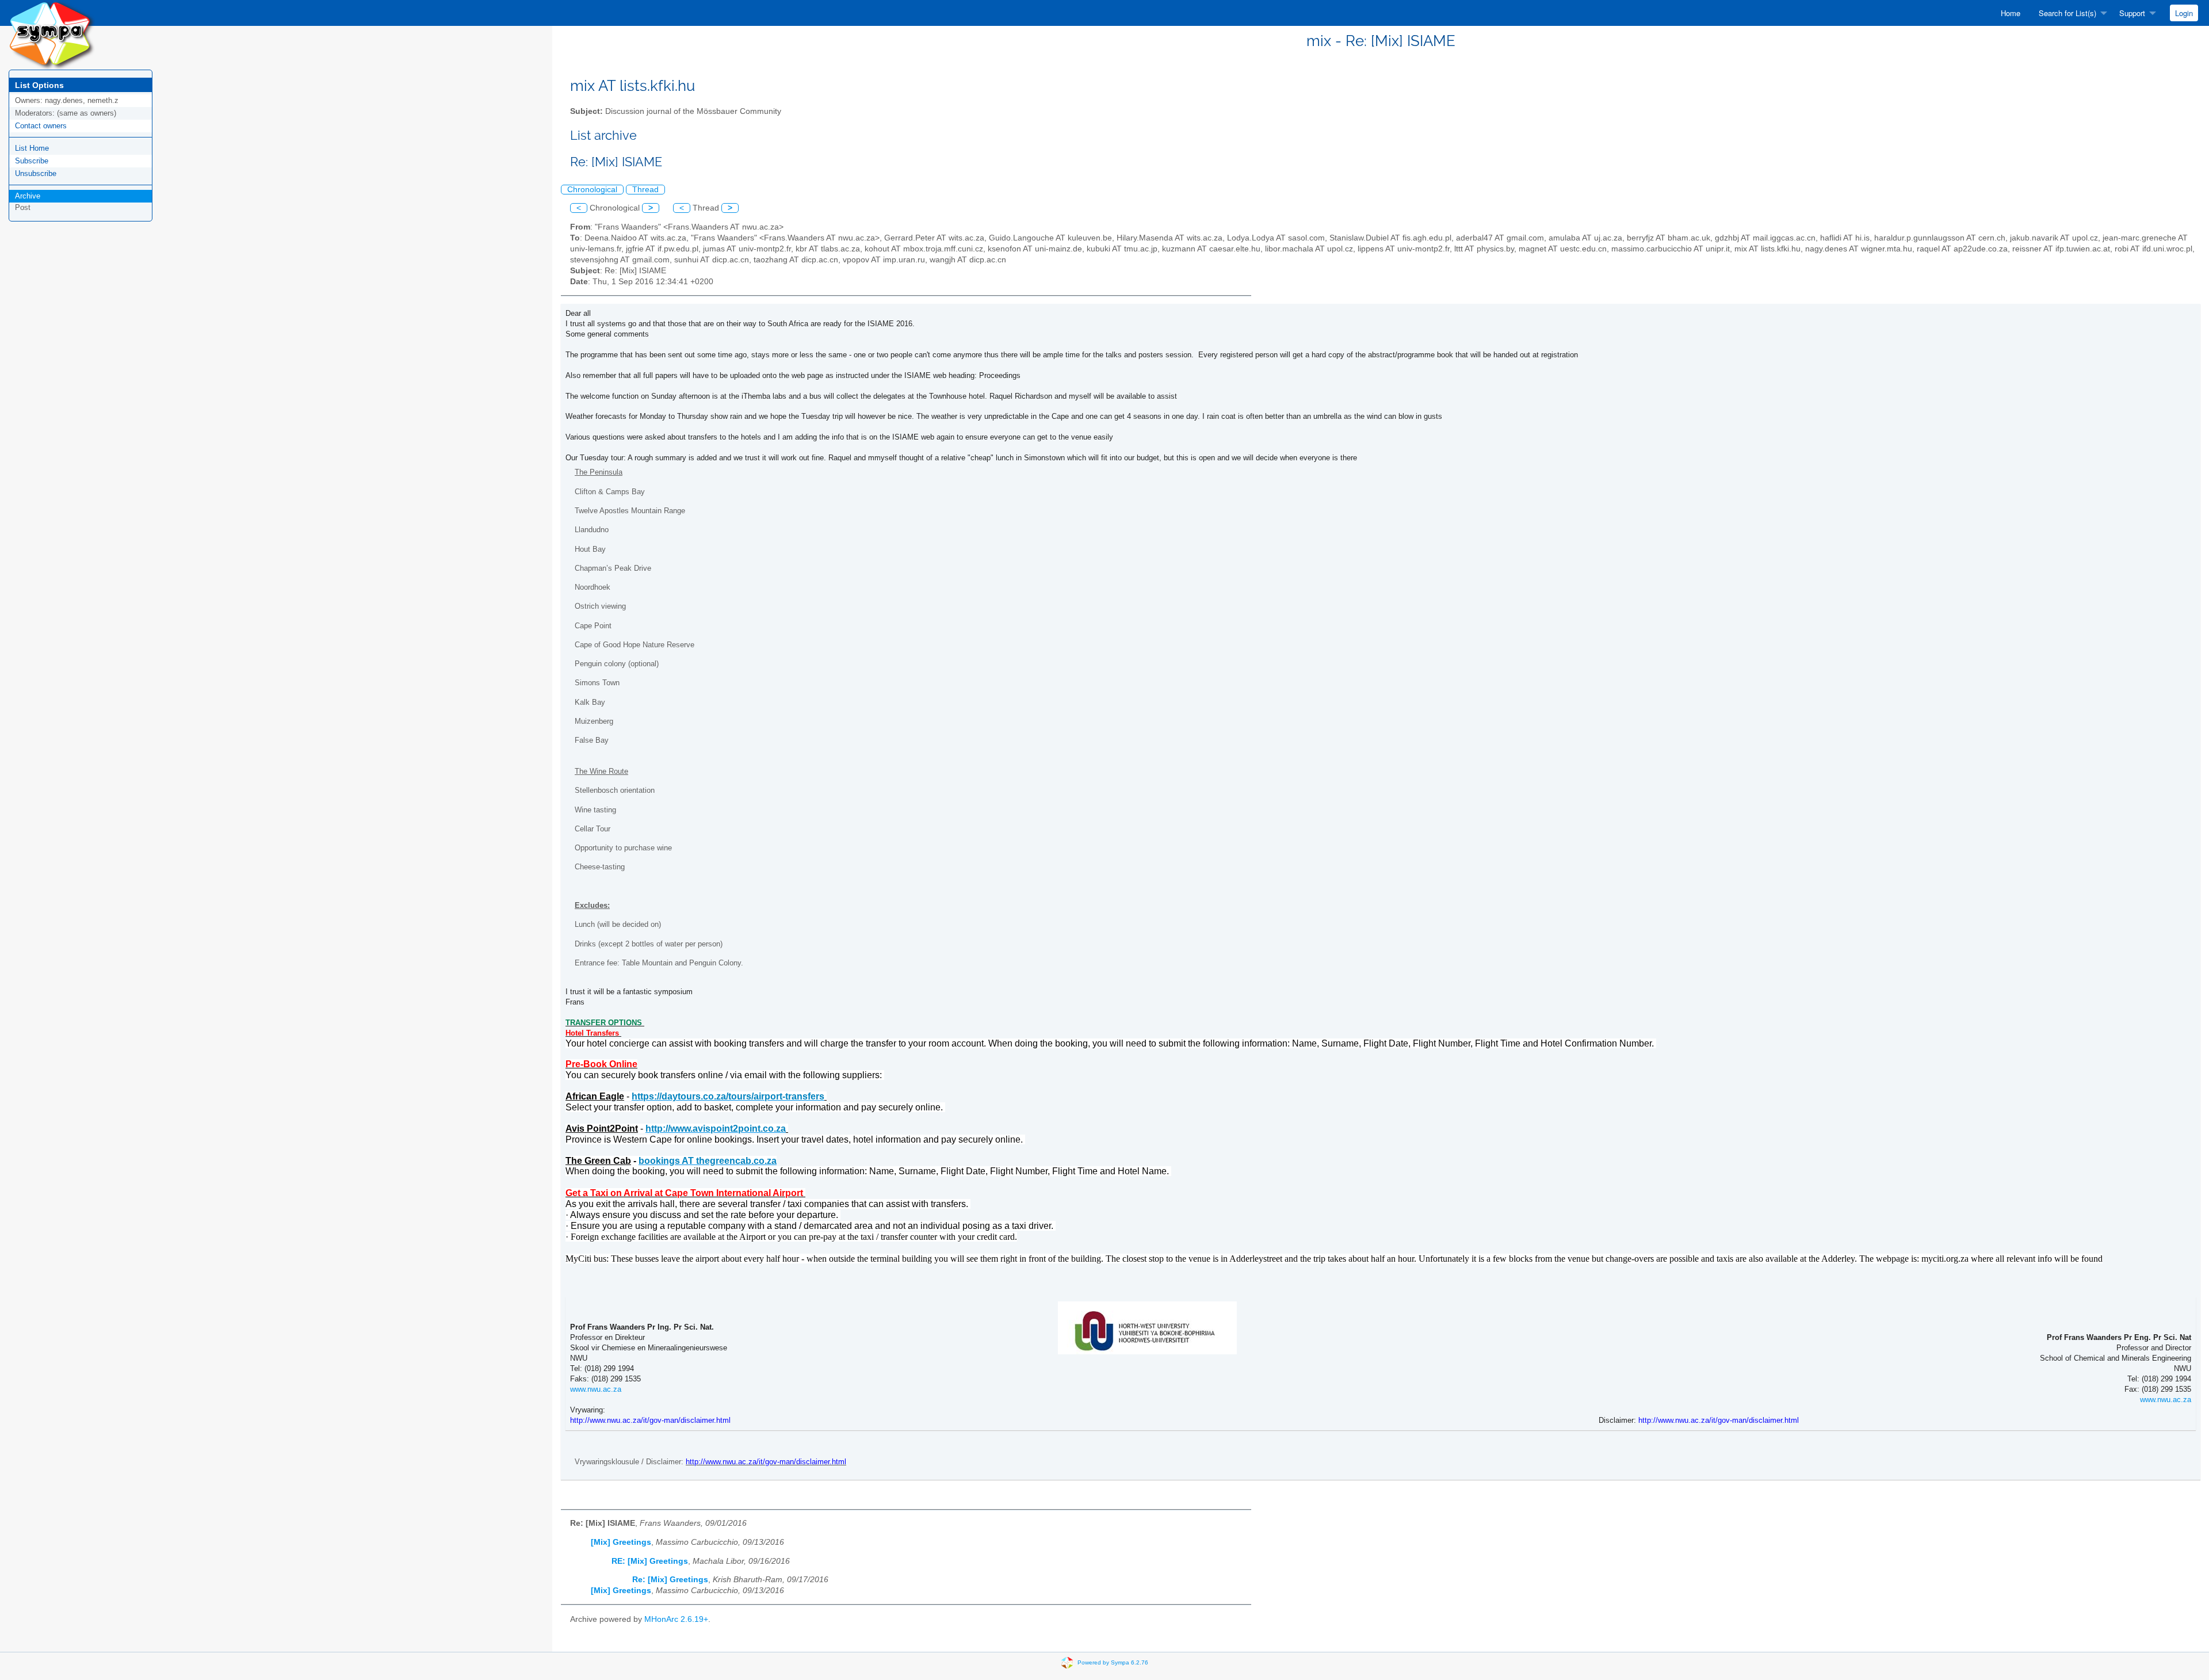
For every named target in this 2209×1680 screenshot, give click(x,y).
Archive (28, 196)
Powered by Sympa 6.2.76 (1113, 1662)
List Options (39, 85)
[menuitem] (2011, 13)
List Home (32, 148)
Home (2011, 13)
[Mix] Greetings (621, 1542)
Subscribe (32, 161)
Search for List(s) (2067, 13)
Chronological (592, 190)
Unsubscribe (36, 173)
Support (2132, 13)
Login (2184, 13)
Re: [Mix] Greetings (670, 1580)
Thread (645, 190)
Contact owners (41, 126)
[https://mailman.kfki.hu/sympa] (52, 34)
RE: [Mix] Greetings (650, 1561)
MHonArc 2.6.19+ (676, 1619)
